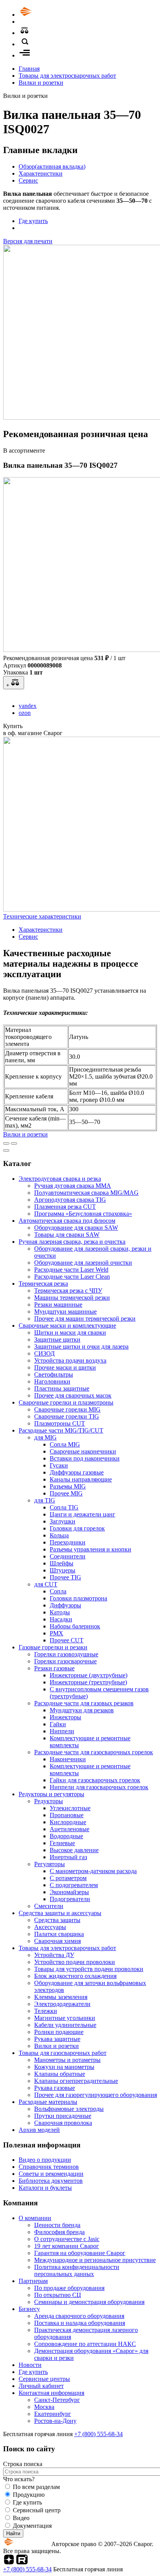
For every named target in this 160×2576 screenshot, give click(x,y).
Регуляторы (50, 1864)
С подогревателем (74, 1885)
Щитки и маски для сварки (70, 1332)
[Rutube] (22, 2562)
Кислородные (68, 1822)
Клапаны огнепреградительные (76, 2081)
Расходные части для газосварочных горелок (94, 1752)
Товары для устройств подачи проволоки (89, 1969)
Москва (44, 2407)
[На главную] (48, 15)
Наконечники (68, 1759)
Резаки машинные (58, 1305)
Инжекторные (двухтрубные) (89, 1675)
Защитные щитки (57, 1339)
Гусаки (59, 1465)
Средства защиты (57, 1920)
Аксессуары (50, 1927)
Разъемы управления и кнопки (90, 1549)
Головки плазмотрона (78, 1598)
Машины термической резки (72, 1298)
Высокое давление (74, 1850)
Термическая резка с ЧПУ (68, 1291)
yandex (28, 706)
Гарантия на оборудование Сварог (80, 2253)
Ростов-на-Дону (55, 2421)
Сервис (28, 180)
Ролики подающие (59, 2032)
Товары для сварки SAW (67, 1235)
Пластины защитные (62, 1388)
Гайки (58, 1724)
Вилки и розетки (41, 83)
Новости (30, 2365)
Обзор (52, 166)
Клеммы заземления (61, 1997)
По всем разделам (36, 2487)
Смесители (49, 1906)
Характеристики (41, 173)
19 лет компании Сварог (67, 2246)
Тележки (46, 2011)
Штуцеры (63, 1570)
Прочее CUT (67, 1640)
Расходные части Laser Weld (71, 1270)
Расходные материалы (48, 2102)
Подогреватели (70, 1899)
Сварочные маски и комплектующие (67, 1325)
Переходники (68, 1542)
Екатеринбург (53, 2414)
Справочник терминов (49, 2167)
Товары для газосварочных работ (63, 2053)
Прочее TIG (65, 1577)
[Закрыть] (6, 1150)
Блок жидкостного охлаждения (75, 1976)
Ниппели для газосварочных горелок (99, 1787)
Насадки (61, 1619)
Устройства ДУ (54, 1955)
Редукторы (49, 1801)
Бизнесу (29, 2309)
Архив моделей (39, 2130)
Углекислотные (70, 1808)
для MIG (45, 1437)
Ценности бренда (57, 2225)
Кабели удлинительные (65, 2025)
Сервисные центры (44, 2379)
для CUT (46, 1584)
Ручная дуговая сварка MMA (73, 1186)
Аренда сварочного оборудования (79, 2316)
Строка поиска (23, 2464)
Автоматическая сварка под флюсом (67, 1221)
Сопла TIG (64, 1507)
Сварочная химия (57, 1941)
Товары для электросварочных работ (67, 76)
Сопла (58, 1591)
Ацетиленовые (70, 1829)
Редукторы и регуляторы (51, 1794)
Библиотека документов (51, 2181)
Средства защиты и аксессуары (60, 1913)
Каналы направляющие (81, 1479)
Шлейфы (62, 1563)
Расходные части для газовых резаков (84, 1703)
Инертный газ (68, 1857)
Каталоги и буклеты (45, 2188)
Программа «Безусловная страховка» (83, 1214)
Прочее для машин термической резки (85, 1319)
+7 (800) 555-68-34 (98, 2434)
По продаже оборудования (69, 2288)
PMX (57, 1633)
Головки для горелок (77, 1528)
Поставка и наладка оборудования (80, 2323)
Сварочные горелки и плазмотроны (66, 1402)
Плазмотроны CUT (60, 1423)
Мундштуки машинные (65, 1312)
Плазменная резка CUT (65, 1207)
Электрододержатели (62, 2004)
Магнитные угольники (65, 2018)
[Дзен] (9, 2562)
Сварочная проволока (63, 2123)
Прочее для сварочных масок (73, 1395)
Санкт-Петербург (57, 2400)
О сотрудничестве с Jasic (67, 2239)
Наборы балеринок (75, 1626)
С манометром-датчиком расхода (93, 1871)
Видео (21, 2518)
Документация (32, 2526)
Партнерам (33, 2281)
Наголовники (52, 1381)
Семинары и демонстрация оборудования (89, 2302)
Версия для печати (28, 241)
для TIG (45, 1500)
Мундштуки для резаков (82, 1710)
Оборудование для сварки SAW (76, 1228)
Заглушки (63, 1521)
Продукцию (29, 2495)
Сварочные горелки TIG (67, 1416)
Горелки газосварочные (65, 1661)
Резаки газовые (54, 1668)
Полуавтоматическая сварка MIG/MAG (86, 1193)
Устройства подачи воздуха (70, 1360)
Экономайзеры (69, 1892)
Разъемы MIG (68, 1486)
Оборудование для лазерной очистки (83, 1263)
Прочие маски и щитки (65, 1367)
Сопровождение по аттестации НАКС (85, 2344)
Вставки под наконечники (85, 1458)
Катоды (60, 1612)
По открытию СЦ (58, 2295)
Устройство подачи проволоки (75, 1962)
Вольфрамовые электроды (69, 2109)
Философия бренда (59, 2232)
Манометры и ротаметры (67, 2060)
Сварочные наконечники (83, 1451)
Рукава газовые (55, 2088)
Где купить (33, 221)
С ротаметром (68, 1878)
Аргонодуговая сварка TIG (70, 1200)
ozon (25, 713)
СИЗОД (44, 1353)
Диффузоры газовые (77, 1472)
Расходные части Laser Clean (72, 1277)
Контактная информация (51, 2393)
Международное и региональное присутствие (95, 2260)
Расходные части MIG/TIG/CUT (61, 1430)
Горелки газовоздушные (66, 1654)
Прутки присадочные (63, 2116)
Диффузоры (65, 1605)
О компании (35, 2218)
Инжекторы (65, 1717)
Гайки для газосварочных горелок (95, 1780)
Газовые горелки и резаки (53, 1647)
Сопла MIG (65, 1444)
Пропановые (67, 1815)
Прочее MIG (66, 1493)
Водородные (66, 1836)
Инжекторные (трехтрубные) (88, 1682)
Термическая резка (43, 1284)
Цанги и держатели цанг (83, 1514)
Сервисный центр (37, 2510)
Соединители (68, 1556)
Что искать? (19, 2479)
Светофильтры (54, 1374)
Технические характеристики (42, 916)
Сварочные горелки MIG (67, 1409)
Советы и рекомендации (51, 2174)
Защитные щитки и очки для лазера (81, 1346)
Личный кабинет (41, 2386)
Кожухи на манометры (64, 2067)
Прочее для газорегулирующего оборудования (96, 2095)
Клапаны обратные (60, 2074)
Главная (29, 69)
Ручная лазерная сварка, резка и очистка (72, 1242)
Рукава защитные (57, 2039)
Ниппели (62, 1731)
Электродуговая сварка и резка (60, 1179)
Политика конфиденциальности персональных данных (77, 2270)
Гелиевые (62, 1843)
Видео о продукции (45, 2160)
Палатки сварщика (59, 1934)
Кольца (59, 1535)
